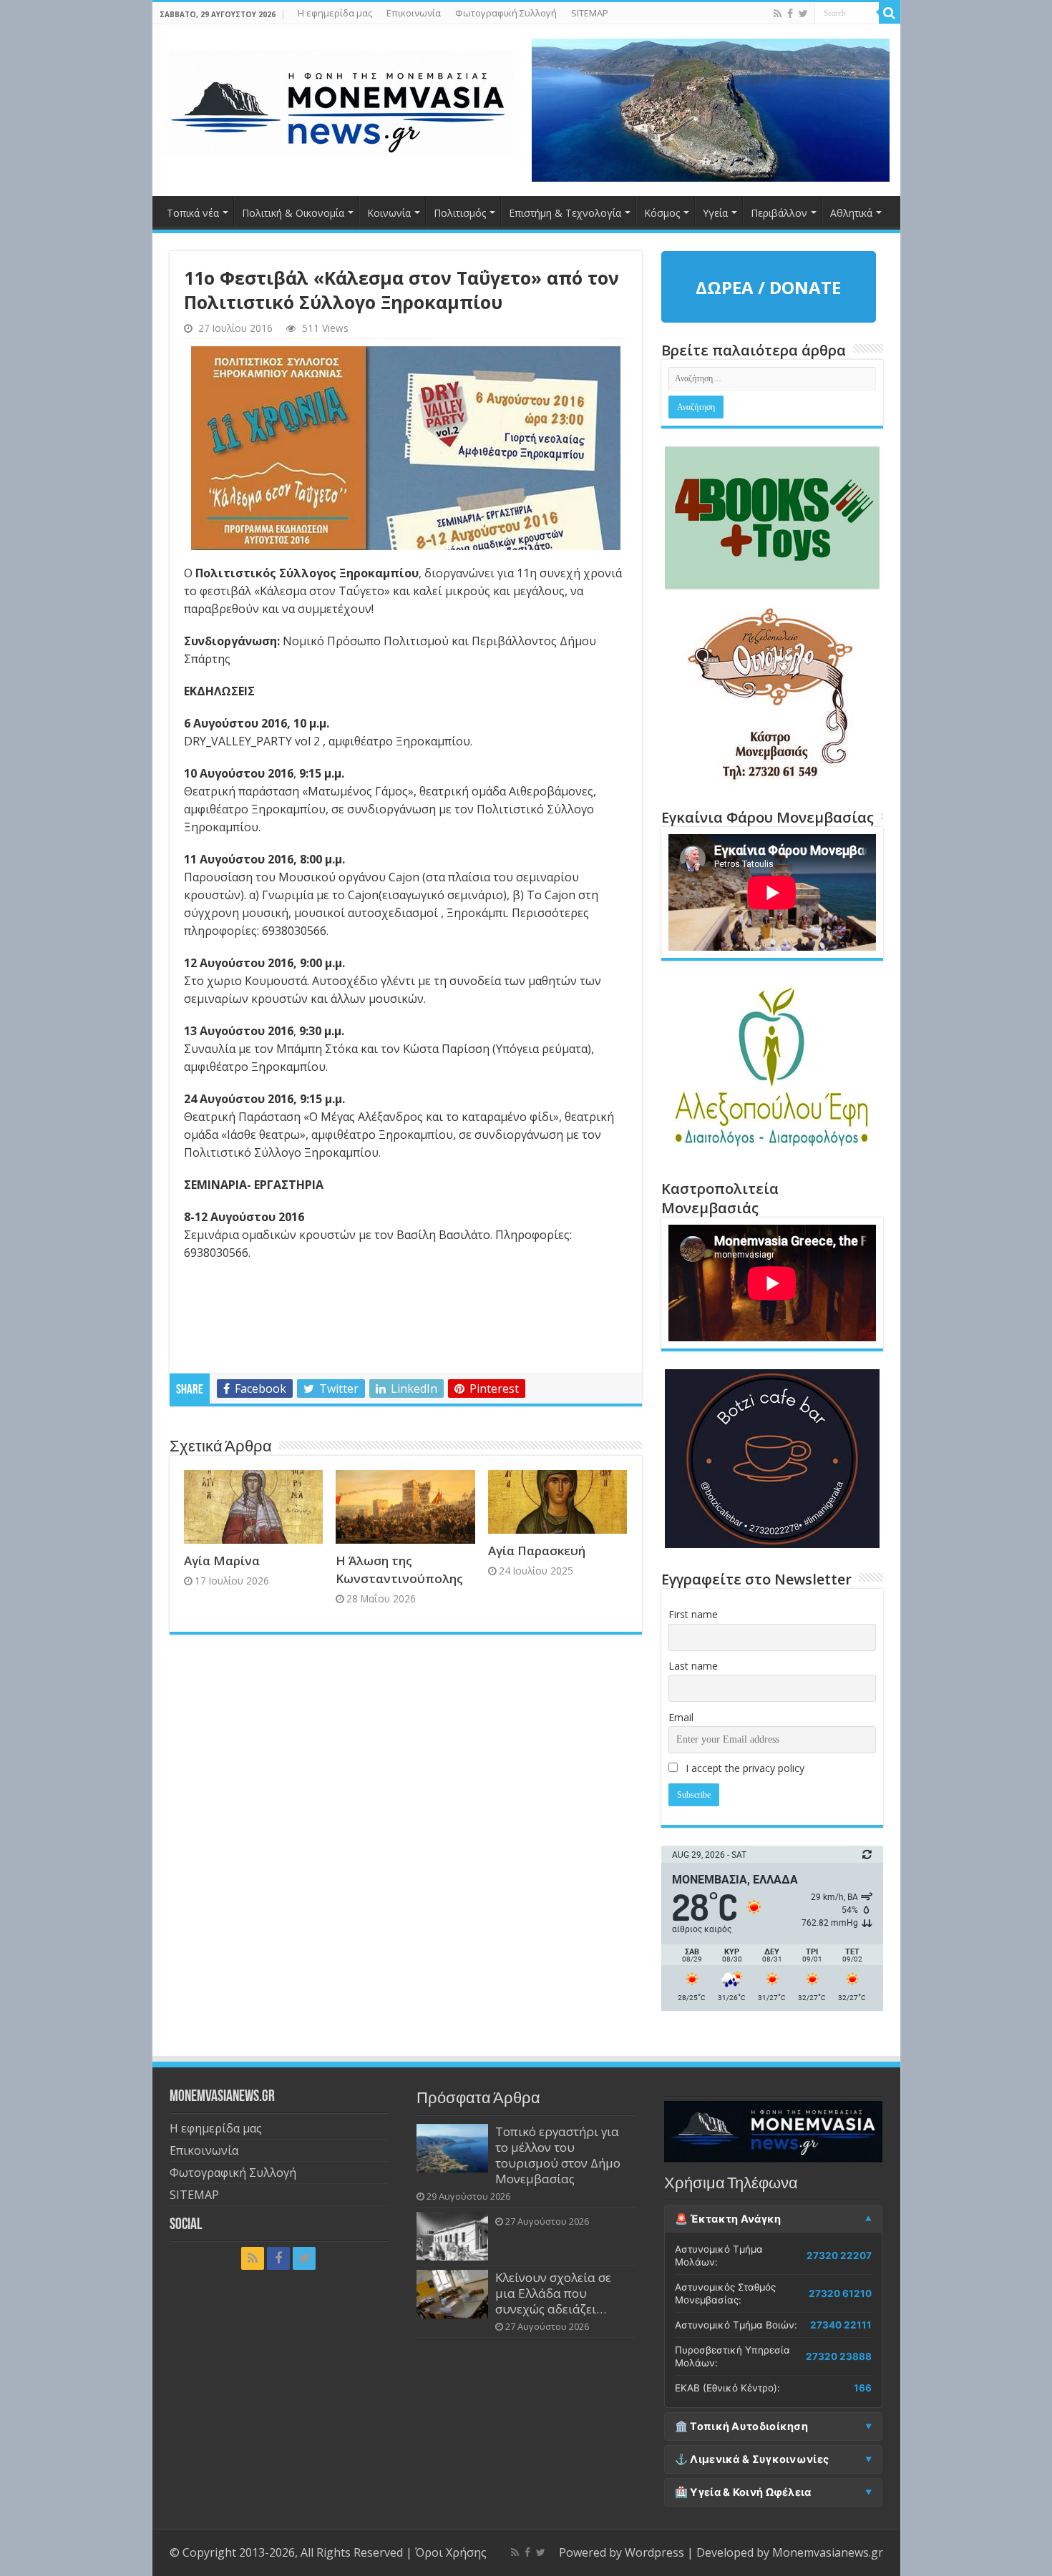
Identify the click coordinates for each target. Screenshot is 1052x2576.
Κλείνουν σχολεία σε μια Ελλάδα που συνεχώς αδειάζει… (553, 2293)
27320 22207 (839, 2256)
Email (681, 1717)
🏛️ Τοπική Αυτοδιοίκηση (741, 2426)
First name (693, 1614)
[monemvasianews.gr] (339, 100)
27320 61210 (840, 2293)
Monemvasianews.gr (828, 2552)
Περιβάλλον (779, 213)
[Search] (890, 13)
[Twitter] (803, 14)
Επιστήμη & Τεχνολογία (565, 213)
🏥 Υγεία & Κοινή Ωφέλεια (743, 2492)
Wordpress (654, 2552)
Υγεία (715, 213)
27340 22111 (841, 2325)
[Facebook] (790, 14)
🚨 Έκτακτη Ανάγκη (728, 2219)
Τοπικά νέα (193, 213)
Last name (693, 1666)
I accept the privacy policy (744, 1768)
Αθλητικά (851, 213)
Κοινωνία (389, 213)
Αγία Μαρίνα (222, 1561)
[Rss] (778, 14)
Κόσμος (662, 213)
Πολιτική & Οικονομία (293, 213)
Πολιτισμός (460, 213)
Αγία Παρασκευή (537, 1551)
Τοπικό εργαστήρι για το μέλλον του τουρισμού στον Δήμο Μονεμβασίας (558, 2155)
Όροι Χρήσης (451, 2552)
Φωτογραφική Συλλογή (506, 13)
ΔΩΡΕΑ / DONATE (768, 287)
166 (863, 2388)
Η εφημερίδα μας (335, 13)
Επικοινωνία (414, 13)
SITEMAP (590, 13)
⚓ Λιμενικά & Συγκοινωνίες (752, 2459)
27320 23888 (839, 2356)
